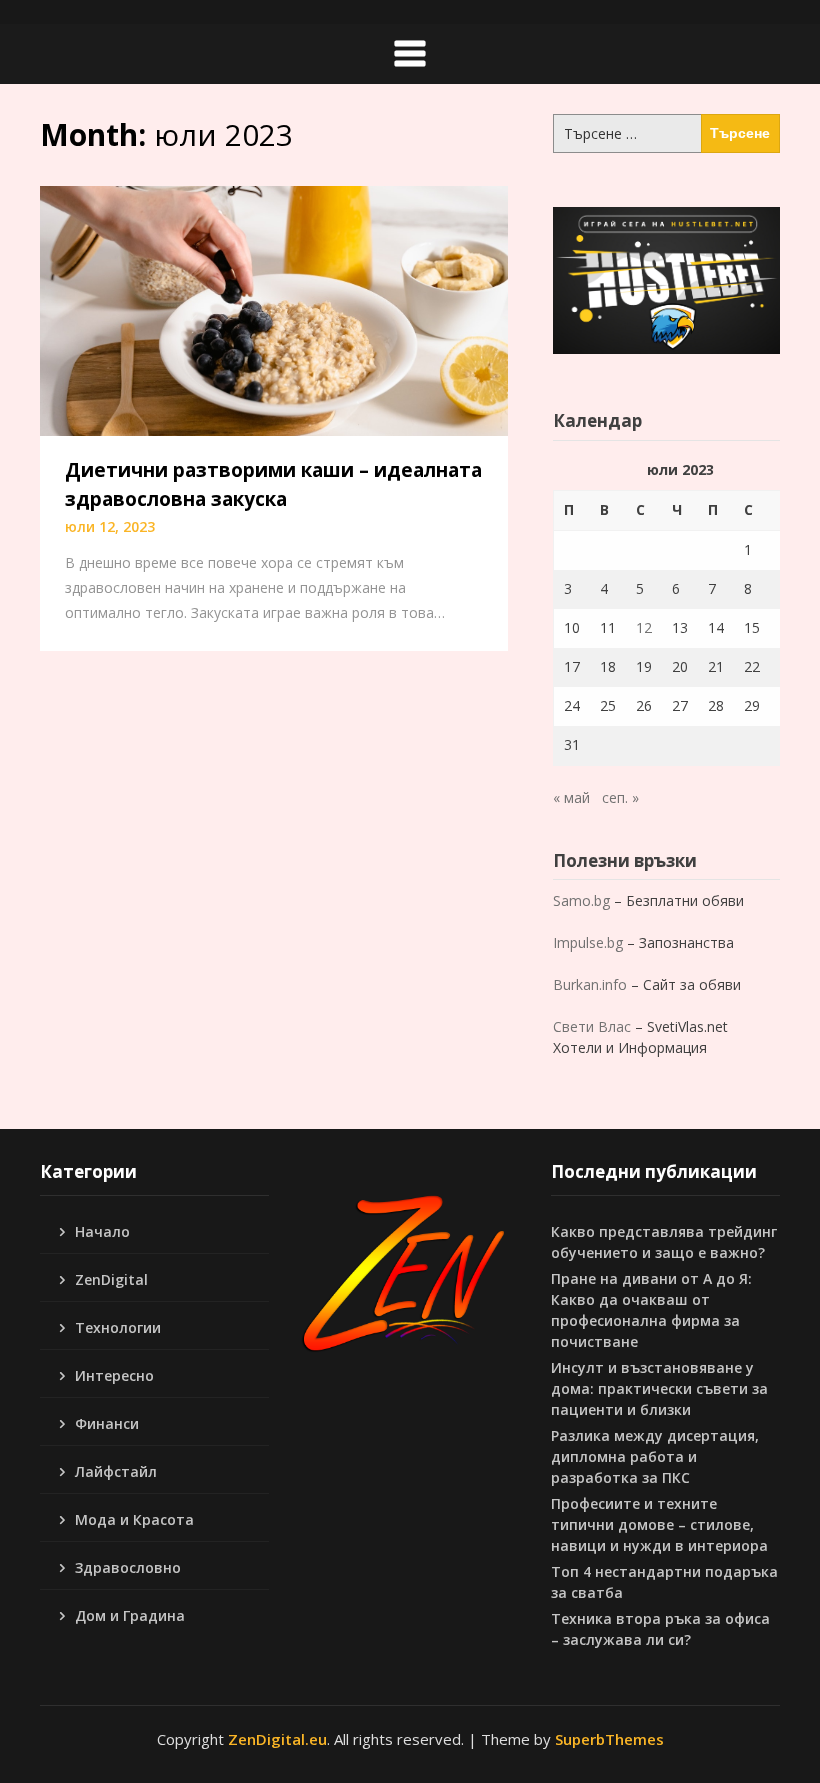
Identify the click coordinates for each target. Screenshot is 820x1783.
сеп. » (620, 797)
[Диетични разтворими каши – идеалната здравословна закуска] (274, 309)
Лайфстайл (116, 1471)
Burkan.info (590, 984)
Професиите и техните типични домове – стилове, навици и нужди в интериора (659, 1524)
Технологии (118, 1327)
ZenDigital (111, 1279)
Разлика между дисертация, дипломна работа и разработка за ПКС (655, 1456)
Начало (102, 1231)
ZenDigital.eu (277, 1739)
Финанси (107, 1423)
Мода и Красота (134, 1519)
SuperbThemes (609, 1739)
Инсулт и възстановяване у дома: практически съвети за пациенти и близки (659, 1388)
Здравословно (128, 1567)
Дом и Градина (130, 1615)
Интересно (114, 1375)
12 (644, 627)
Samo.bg (581, 900)
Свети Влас (592, 1026)
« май (571, 797)
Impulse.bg (588, 942)
